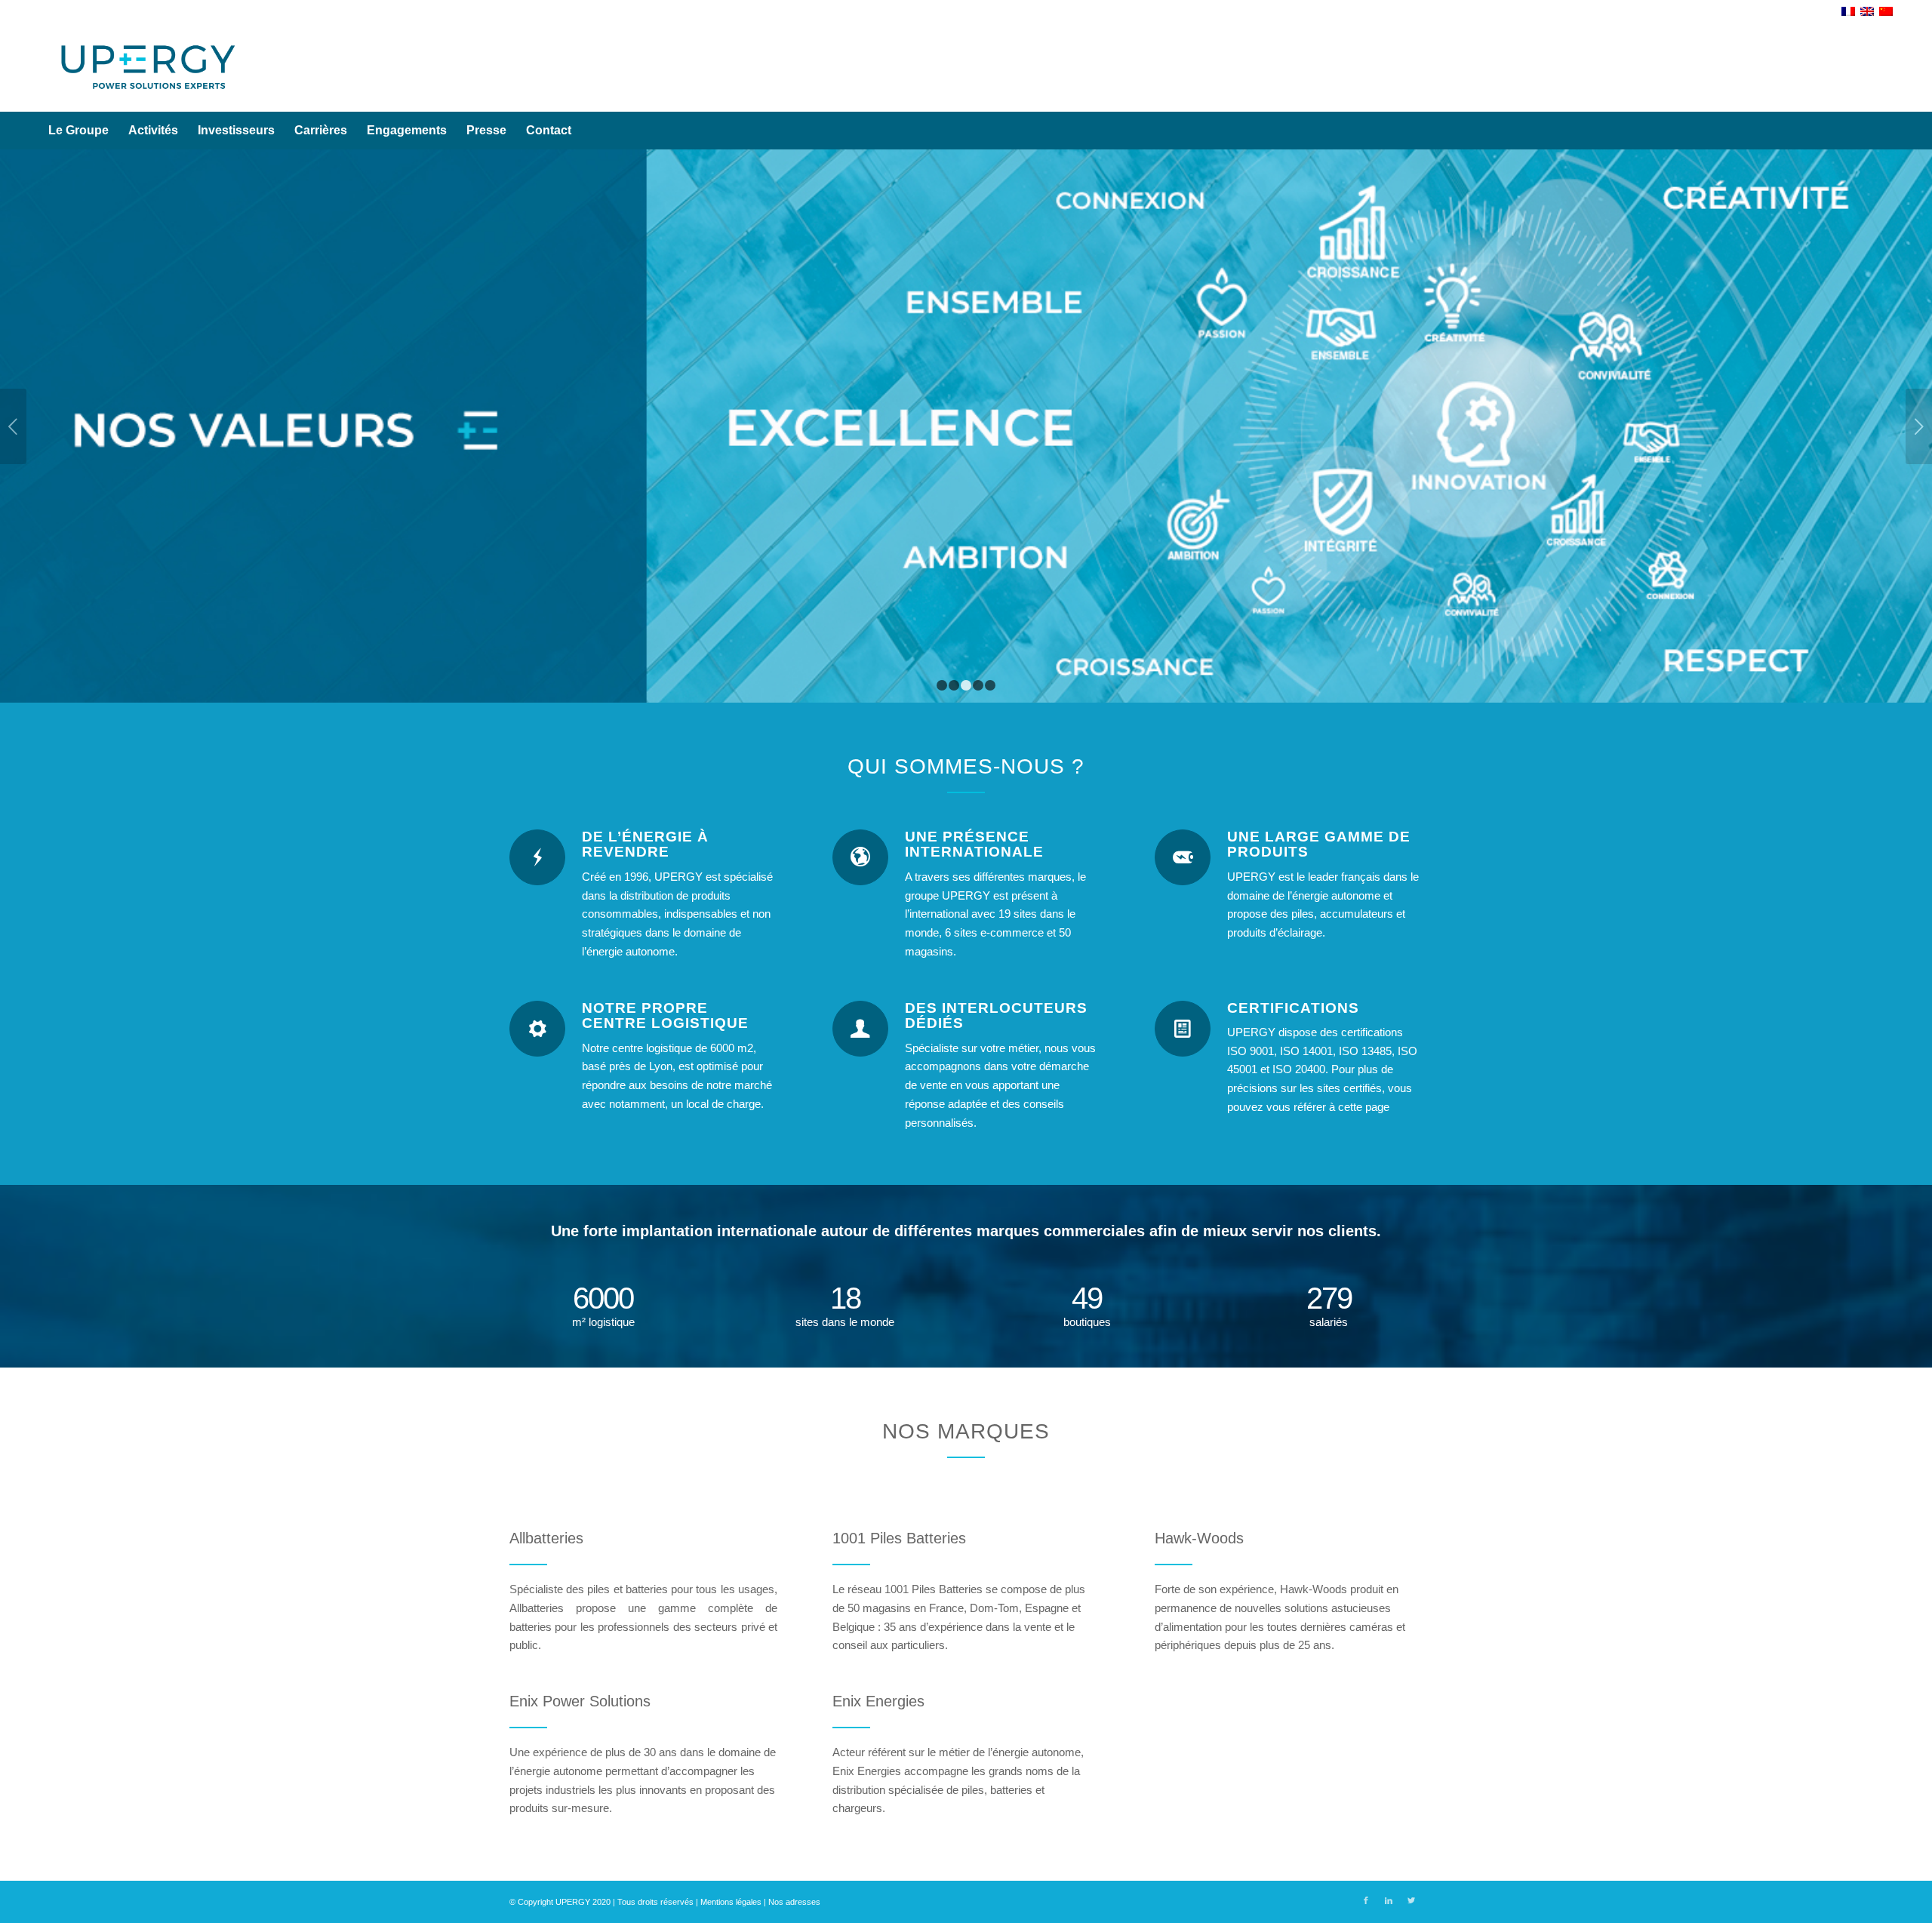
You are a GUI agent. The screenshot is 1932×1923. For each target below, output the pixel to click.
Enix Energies (878, 1701)
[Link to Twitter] (1411, 1900)
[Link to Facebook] (1366, 1900)
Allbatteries (546, 1538)
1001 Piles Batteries (899, 1538)
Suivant (1919, 426)
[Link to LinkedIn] (1389, 1900)
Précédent (13, 426)
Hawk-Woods (1199, 1538)
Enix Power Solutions (580, 1701)
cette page (1364, 1107)
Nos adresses (794, 1902)
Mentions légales (731, 1902)
